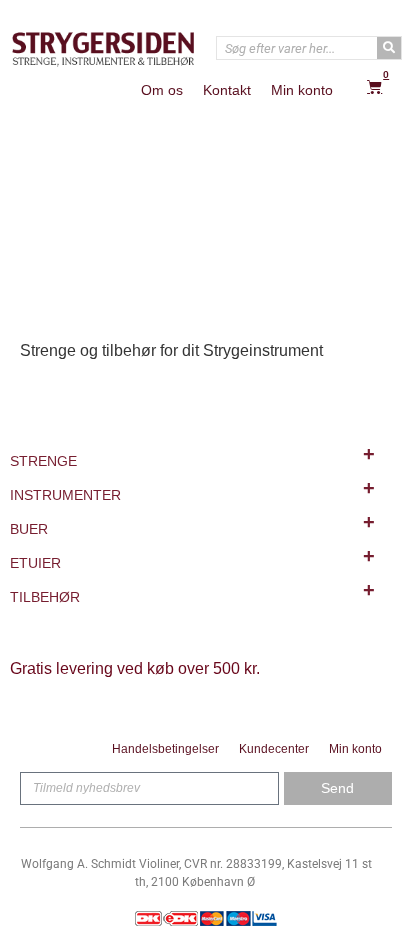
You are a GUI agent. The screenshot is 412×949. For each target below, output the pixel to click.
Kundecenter (274, 749)
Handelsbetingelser (165, 749)
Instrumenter (192, 490)
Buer (192, 524)
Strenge (192, 456)
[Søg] (389, 48)
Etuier (192, 558)
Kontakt (227, 90)
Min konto (302, 90)
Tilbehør (192, 592)
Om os (162, 90)
